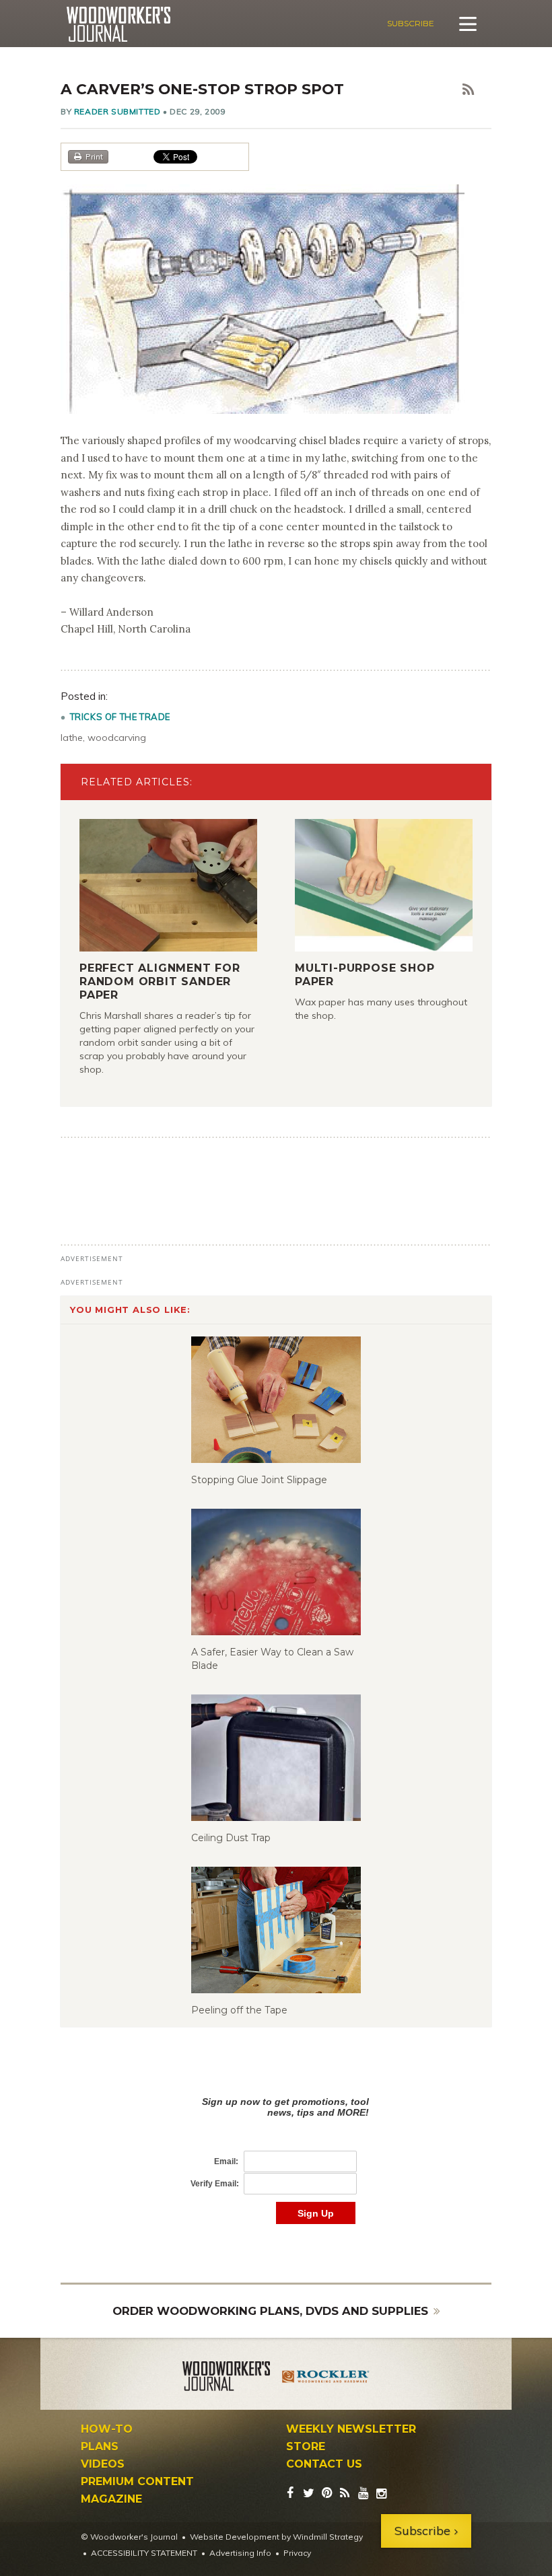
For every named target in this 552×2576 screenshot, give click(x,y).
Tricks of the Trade (120, 717)
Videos (103, 2464)
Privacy (297, 2553)
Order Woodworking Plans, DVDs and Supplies (270, 2311)
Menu (468, 24)
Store (306, 2447)
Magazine (111, 2499)
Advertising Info (240, 2553)
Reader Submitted (117, 111)
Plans (100, 2447)
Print (94, 156)
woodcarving (117, 738)
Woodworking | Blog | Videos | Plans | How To (118, 24)
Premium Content (137, 2482)
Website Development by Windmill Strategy (276, 2537)
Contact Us (324, 2464)
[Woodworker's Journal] (226, 2378)
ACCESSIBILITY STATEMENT (144, 2553)
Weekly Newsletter (351, 2429)
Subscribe (411, 23)
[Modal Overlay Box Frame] (276, 2146)
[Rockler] (326, 2378)
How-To (107, 2429)
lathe (72, 738)
